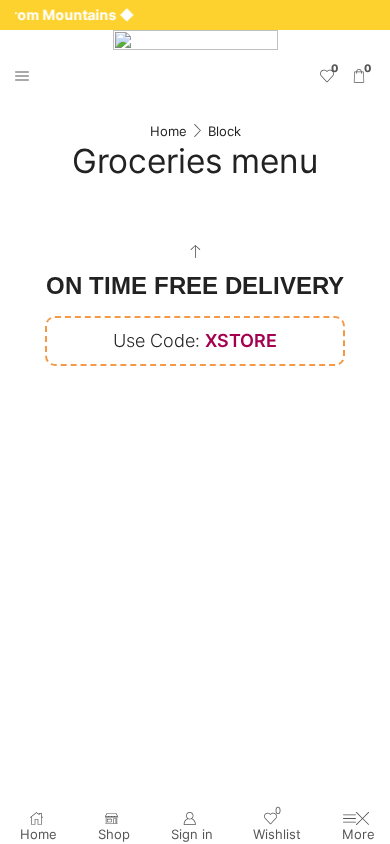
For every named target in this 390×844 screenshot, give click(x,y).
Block (224, 131)
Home (168, 131)
